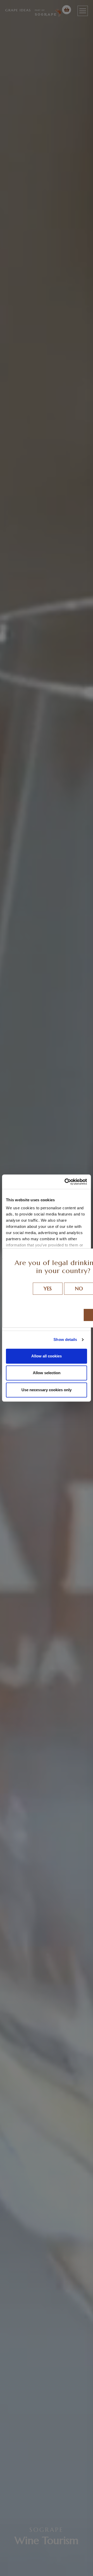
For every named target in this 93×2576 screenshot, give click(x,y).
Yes (48, 1289)
